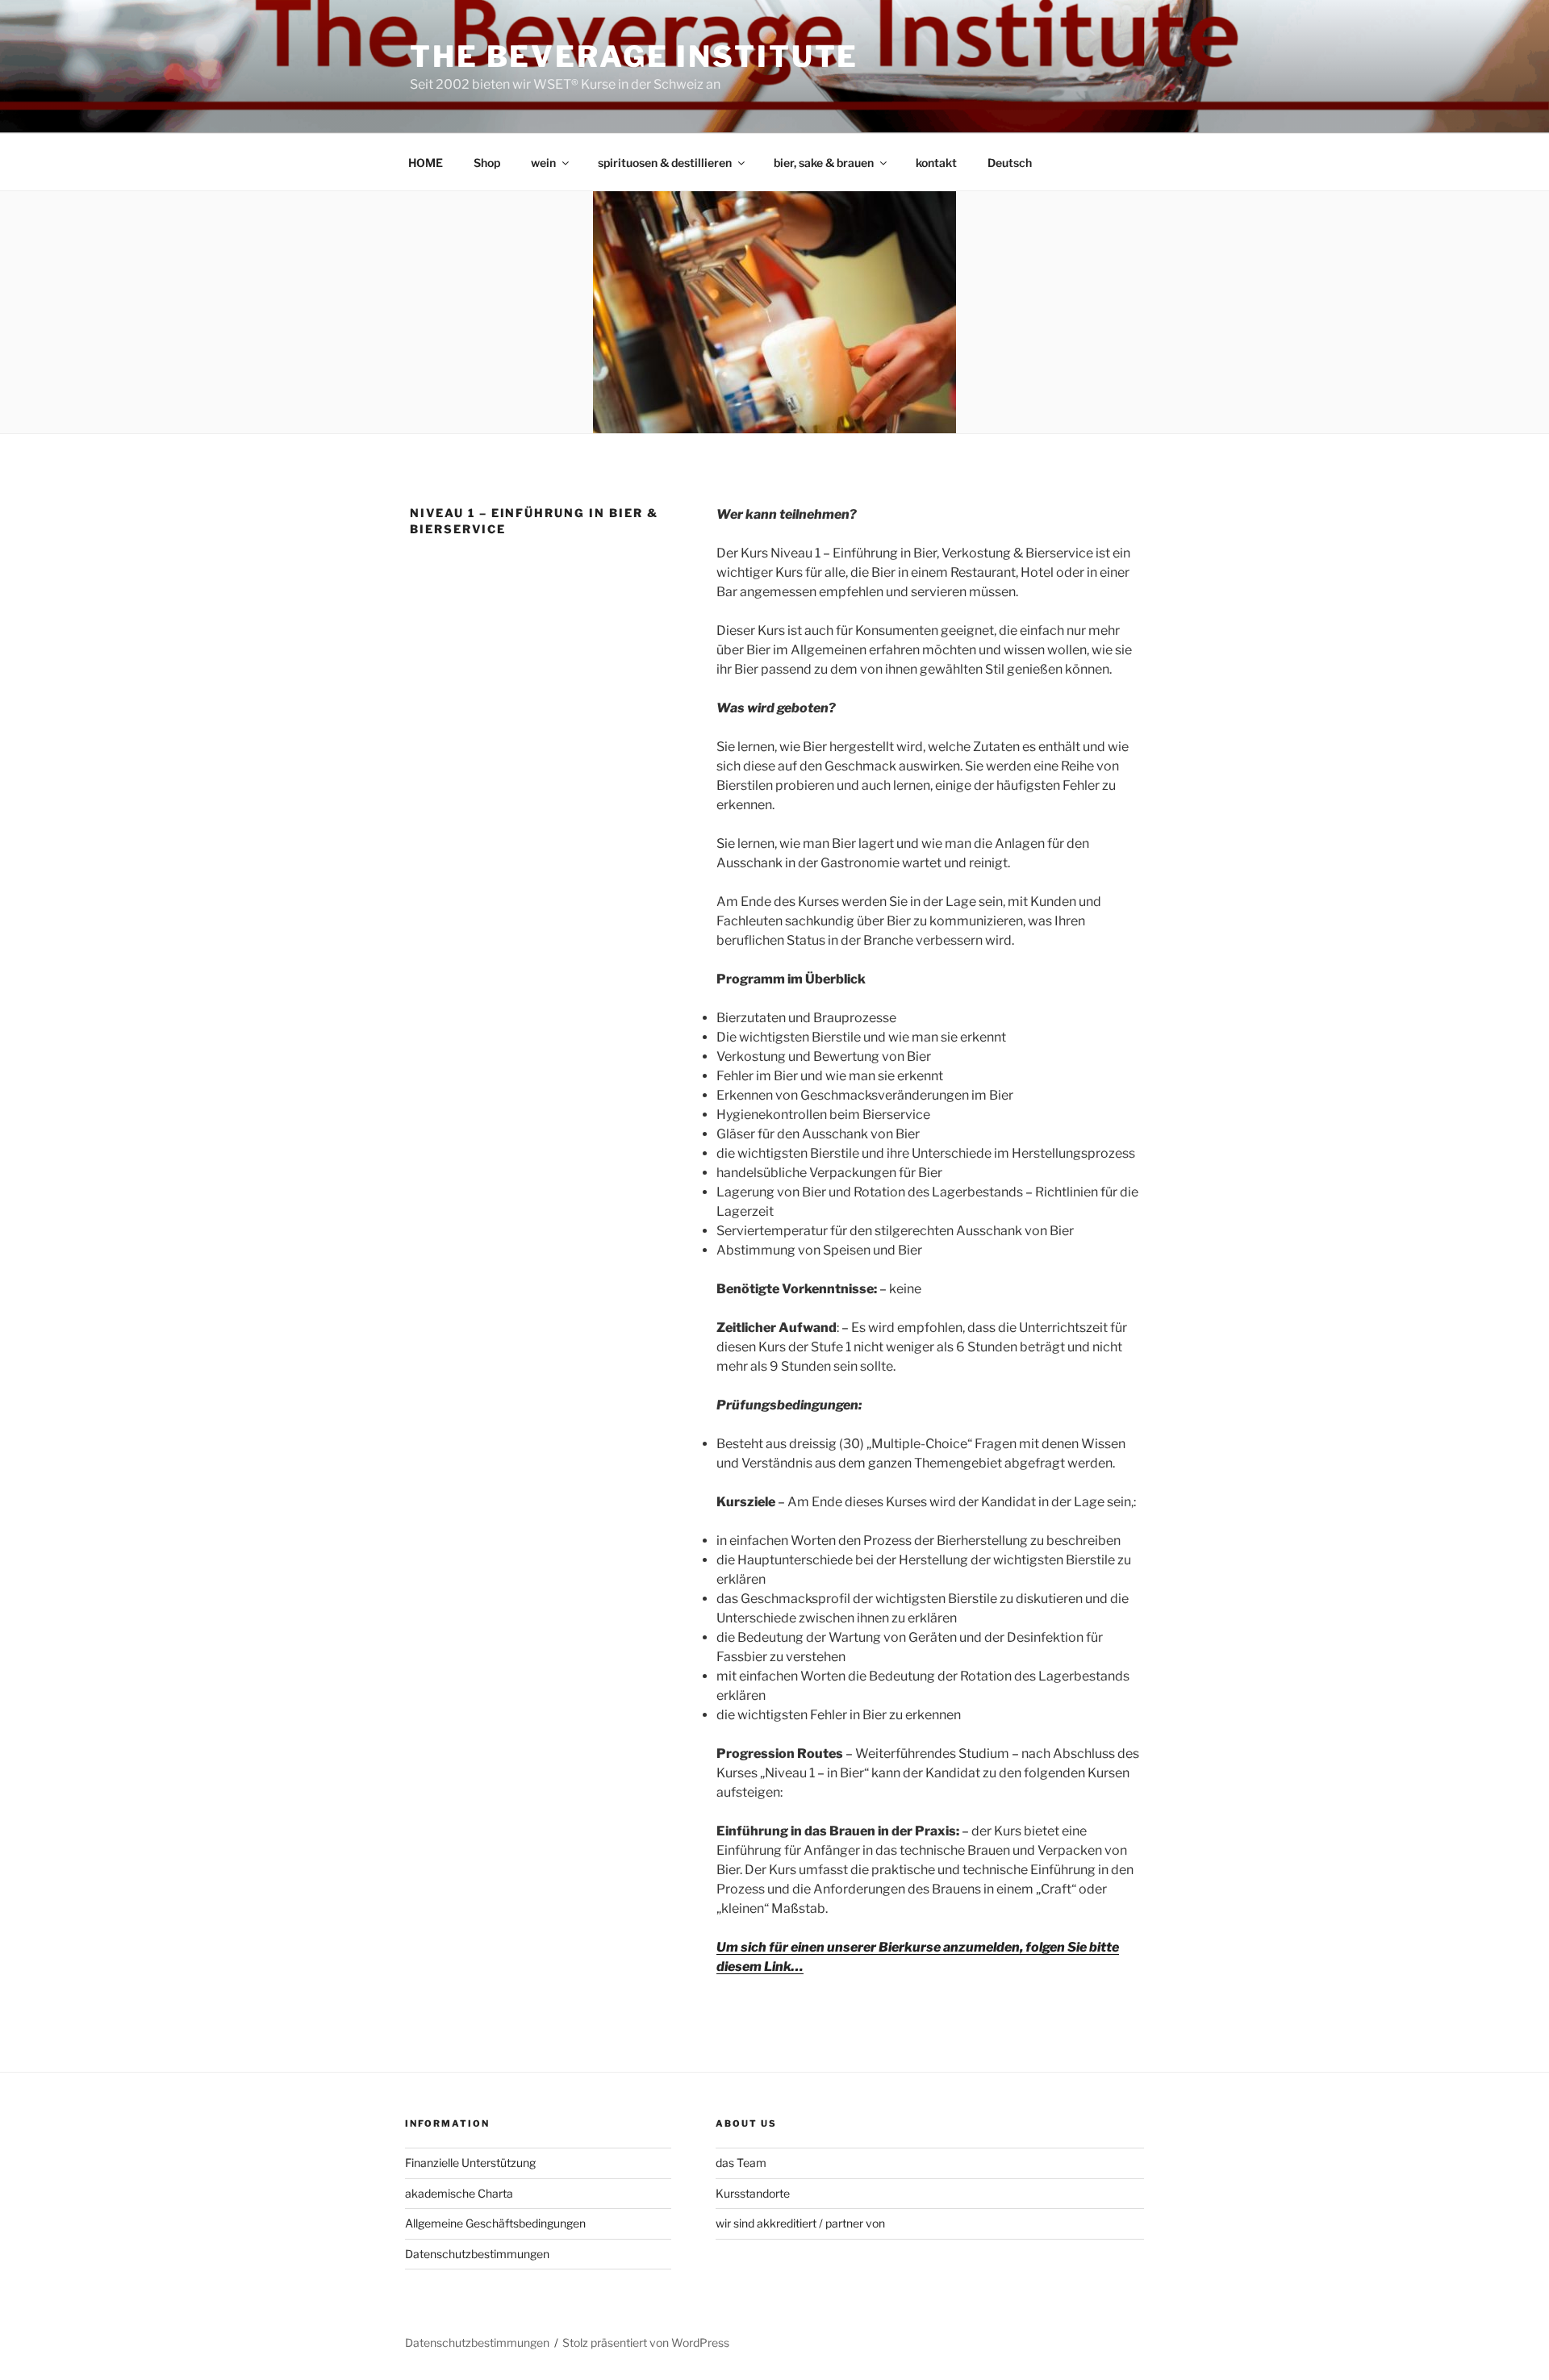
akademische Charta (459, 2193)
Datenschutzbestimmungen (477, 2254)
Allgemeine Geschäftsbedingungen (495, 2223)
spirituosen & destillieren (665, 163)
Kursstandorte (753, 2193)
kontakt (936, 163)
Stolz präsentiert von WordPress (646, 2342)
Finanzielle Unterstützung (470, 2163)
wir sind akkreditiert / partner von (800, 2223)
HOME (426, 163)
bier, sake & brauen (824, 163)
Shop (487, 163)
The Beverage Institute (634, 56)
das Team (741, 2163)
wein (543, 163)
